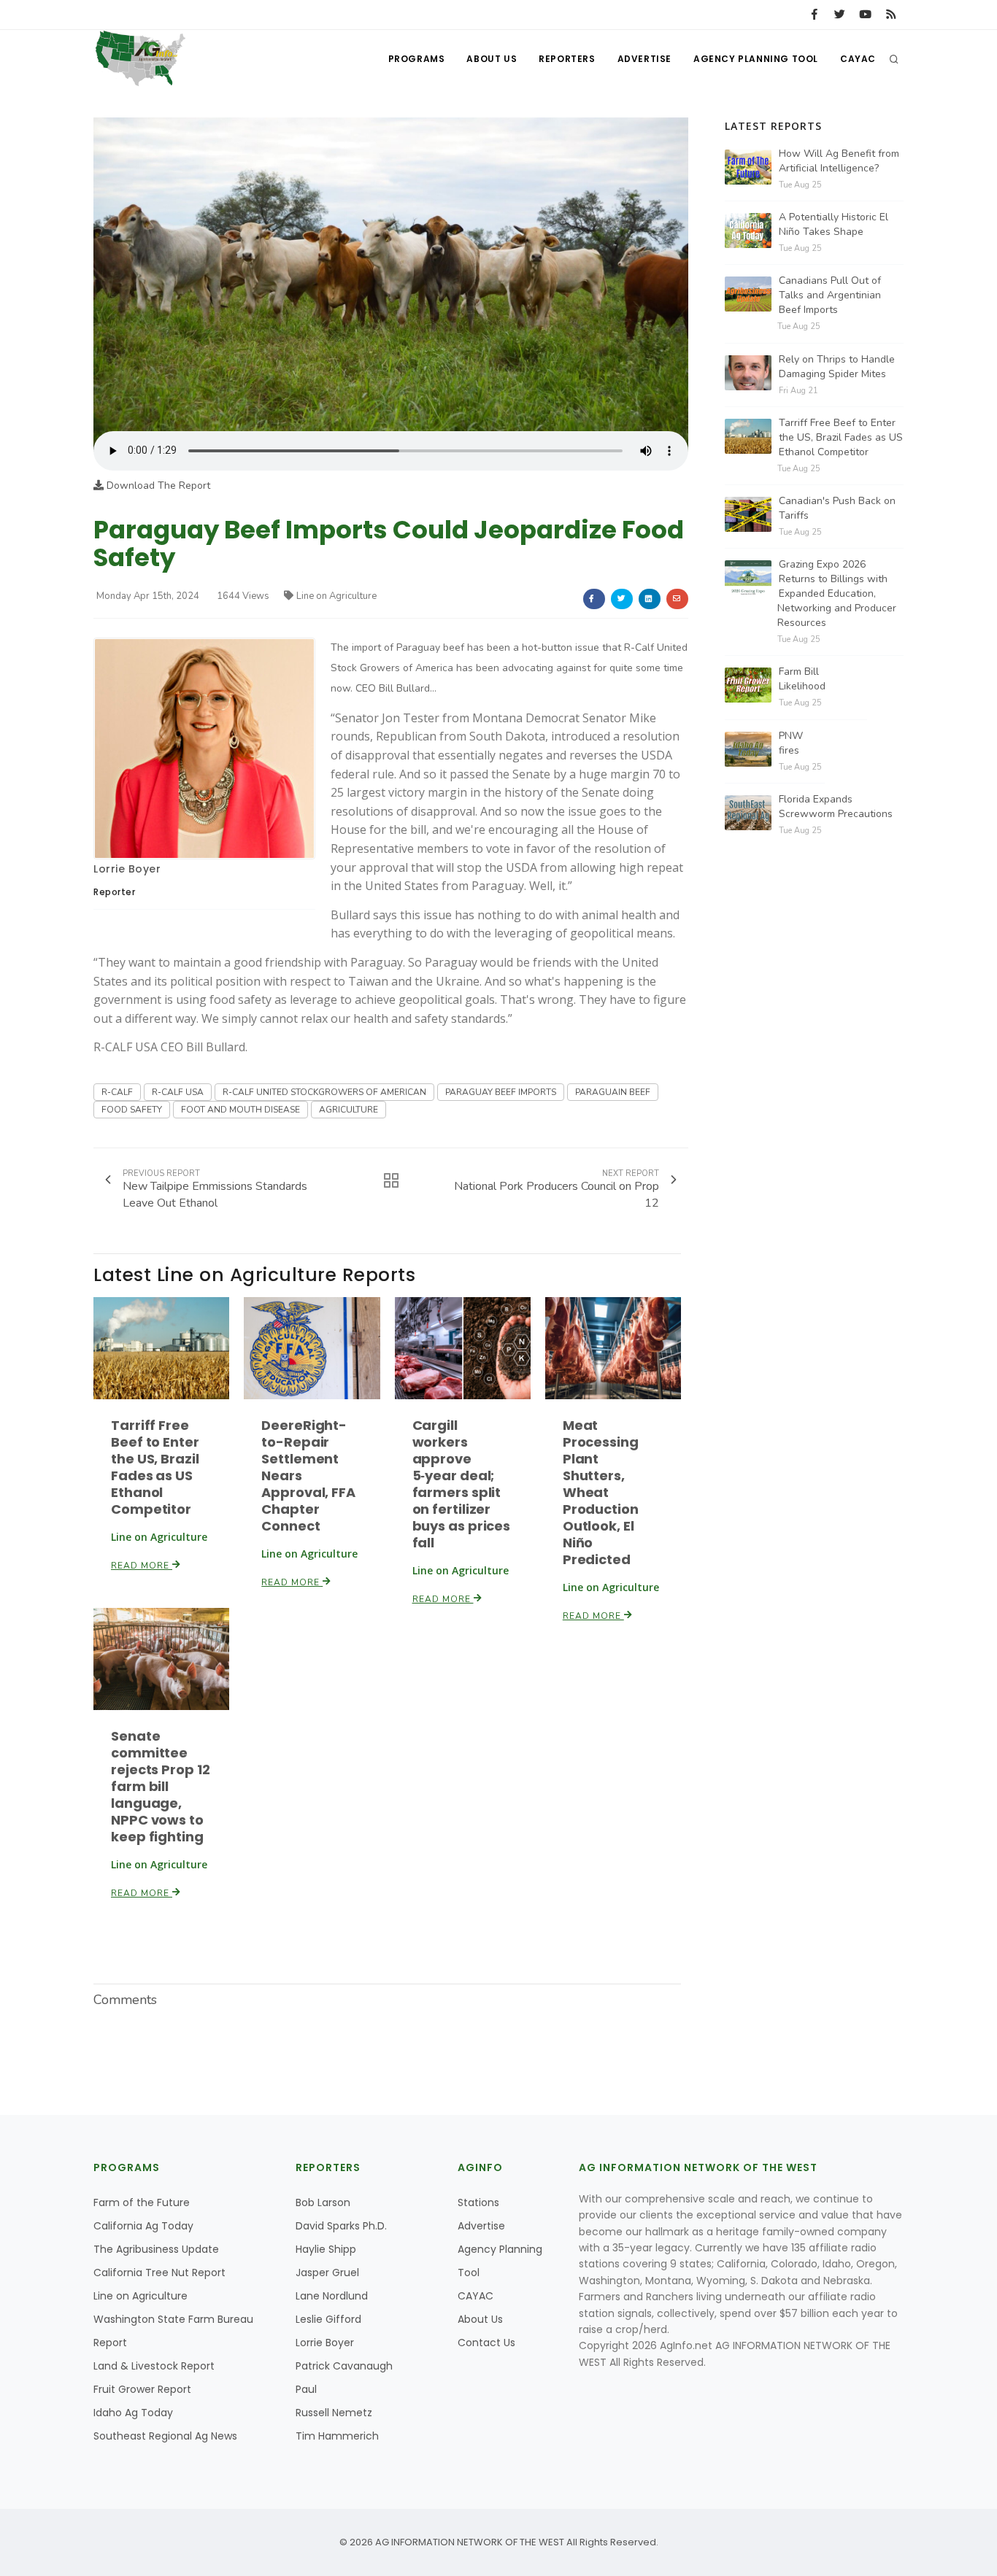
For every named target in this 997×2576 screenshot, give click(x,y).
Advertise (644, 59)
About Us (492, 59)
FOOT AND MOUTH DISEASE (240, 1110)
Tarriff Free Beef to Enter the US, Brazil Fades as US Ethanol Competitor (155, 1467)
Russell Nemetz (334, 2413)
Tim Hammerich (337, 2436)
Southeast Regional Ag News (165, 2436)
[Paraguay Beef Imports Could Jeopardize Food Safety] (391, 274)
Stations (478, 2202)
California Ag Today (143, 2226)
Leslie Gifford (328, 2319)
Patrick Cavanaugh (344, 2366)
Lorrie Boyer (127, 869)
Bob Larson (323, 2202)
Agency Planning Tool (756, 59)
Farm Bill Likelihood (802, 679)
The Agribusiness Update (156, 2249)
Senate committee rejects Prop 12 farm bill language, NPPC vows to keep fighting (161, 1786)
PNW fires (791, 743)
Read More (142, 1566)
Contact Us (486, 2343)
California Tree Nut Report (159, 2273)
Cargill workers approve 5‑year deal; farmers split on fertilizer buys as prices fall (462, 1484)
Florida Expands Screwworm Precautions (836, 807)
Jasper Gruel (327, 2273)
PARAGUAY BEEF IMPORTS (501, 1092)
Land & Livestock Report (154, 2366)
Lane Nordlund (332, 2296)
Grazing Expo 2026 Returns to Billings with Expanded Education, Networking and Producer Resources (837, 593)
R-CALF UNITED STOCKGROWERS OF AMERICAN (324, 1092)
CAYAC (858, 59)
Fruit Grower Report (142, 2389)
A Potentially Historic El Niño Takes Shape (834, 224)
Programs (417, 59)
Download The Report (157, 486)
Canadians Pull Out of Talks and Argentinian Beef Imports (830, 295)
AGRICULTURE (349, 1110)
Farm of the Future (142, 2202)
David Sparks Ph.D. (341, 2226)
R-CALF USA (178, 1092)
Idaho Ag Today (133, 2413)
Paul (306, 2389)
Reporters (567, 59)
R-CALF (117, 1092)
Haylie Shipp (326, 2249)
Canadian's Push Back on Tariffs (837, 508)
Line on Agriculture (336, 596)
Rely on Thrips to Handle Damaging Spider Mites (837, 367)
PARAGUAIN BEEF (613, 1092)
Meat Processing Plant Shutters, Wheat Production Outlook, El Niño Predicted (601, 1492)
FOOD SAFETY (132, 1110)
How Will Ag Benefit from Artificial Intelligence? (839, 161)
